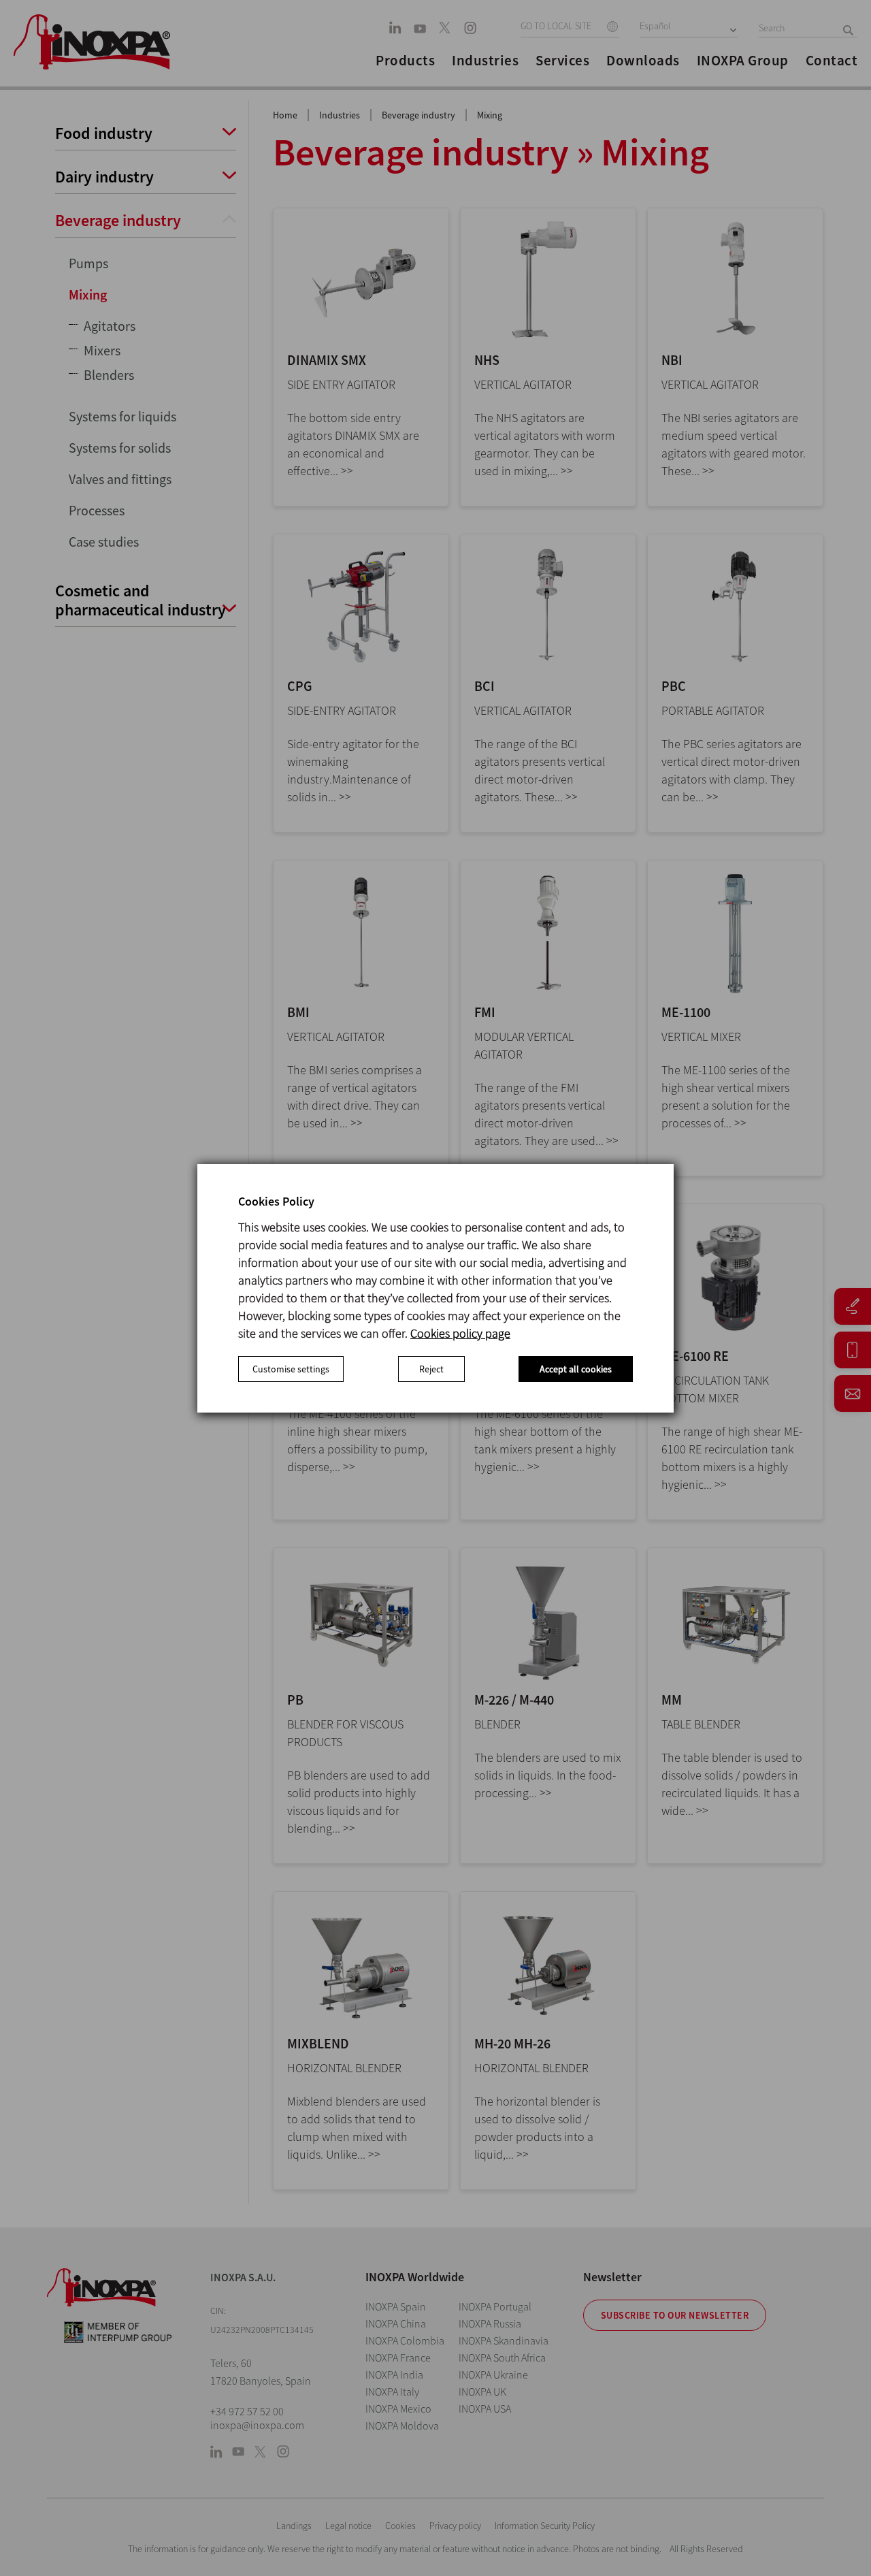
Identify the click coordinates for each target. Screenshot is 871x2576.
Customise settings (291, 1369)
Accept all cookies (576, 1369)
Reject (431, 1369)
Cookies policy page (460, 1333)
